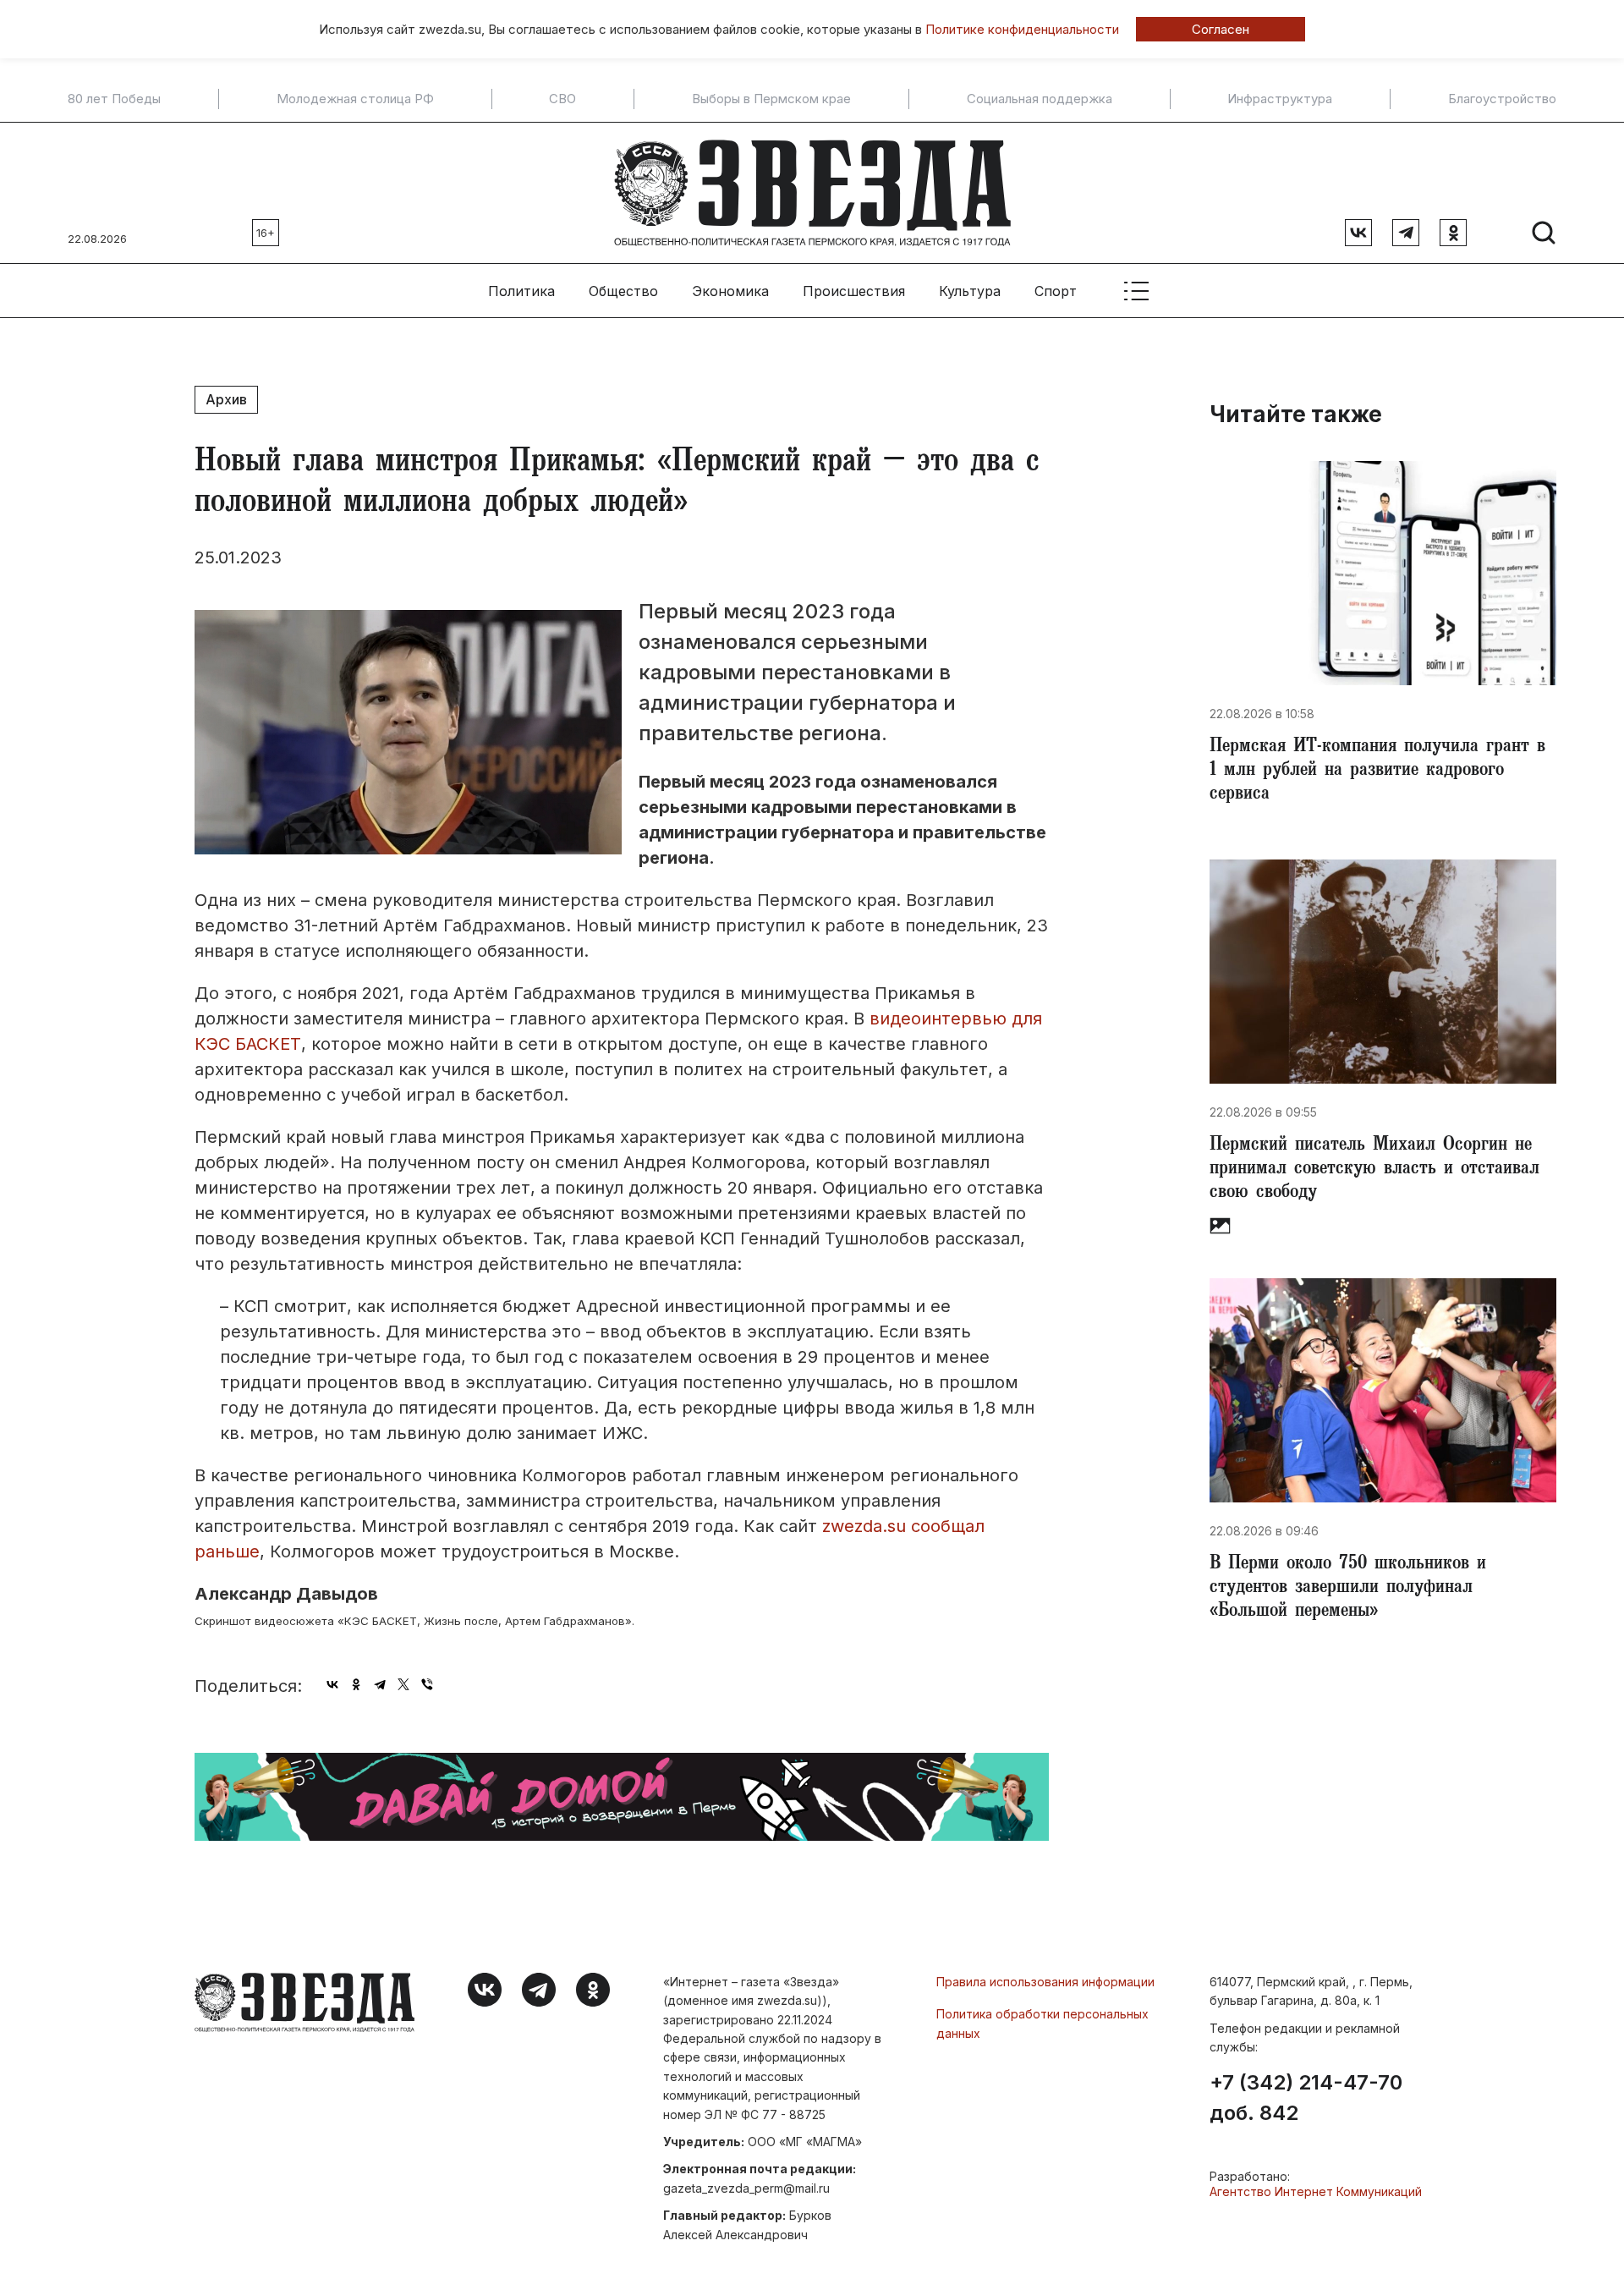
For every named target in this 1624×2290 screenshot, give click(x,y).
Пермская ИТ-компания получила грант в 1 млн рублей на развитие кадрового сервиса (1377, 772)
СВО (562, 99)
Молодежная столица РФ (355, 99)
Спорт (1056, 291)
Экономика (730, 291)
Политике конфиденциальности (1022, 29)
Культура (970, 291)
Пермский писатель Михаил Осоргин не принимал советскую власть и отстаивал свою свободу (1374, 1170)
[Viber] (427, 1684)
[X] (403, 1684)
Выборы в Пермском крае (771, 99)
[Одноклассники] (356, 1684)
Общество (623, 291)
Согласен (1221, 29)
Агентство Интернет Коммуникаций (1316, 2191)
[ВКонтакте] (332, 1684)
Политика (521, 291)
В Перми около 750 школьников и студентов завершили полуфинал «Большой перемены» (1348, 1589)
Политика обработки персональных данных (1042, 2023)
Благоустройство (1502, 99)
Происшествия (854, 291)
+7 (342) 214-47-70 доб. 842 (1306, 2098)
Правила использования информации (1045, 1982)
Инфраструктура (1280, 99)
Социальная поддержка (1040, 99)
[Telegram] (380, 1684)
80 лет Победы (114, 99)
